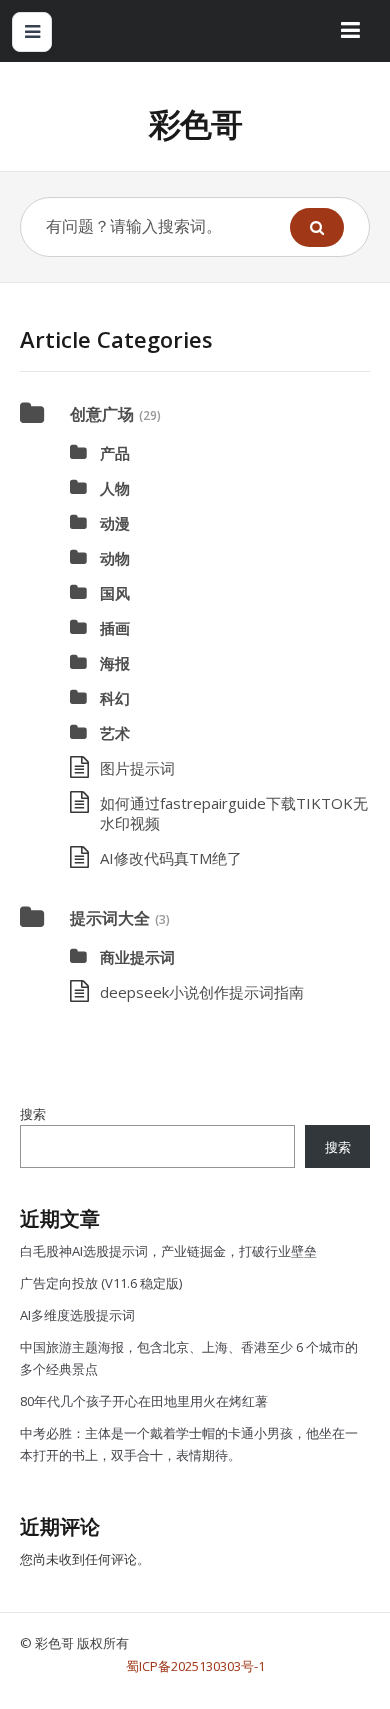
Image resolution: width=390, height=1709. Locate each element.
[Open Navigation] (32, 32)
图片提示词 (137, 768)
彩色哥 (195, 123)
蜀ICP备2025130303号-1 (195, 1666)
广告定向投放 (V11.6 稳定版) (101, 1283)
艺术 (115, 733)
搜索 (33, 1114)
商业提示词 (137, 957)
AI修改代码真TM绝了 (171, 858)
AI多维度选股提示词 (77, 1315)
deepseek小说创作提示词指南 (202, 992)
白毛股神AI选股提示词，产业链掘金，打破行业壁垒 (168, 1251)
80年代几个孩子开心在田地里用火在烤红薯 (144, 1401)
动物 (115, 558)
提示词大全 (110, 918)
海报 (115, 663)
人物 (115, 488)
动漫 (115, 523)
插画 (115, 628)
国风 (115, 593)
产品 (115, 453)
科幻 (115, 698)
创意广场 (102, 414)
